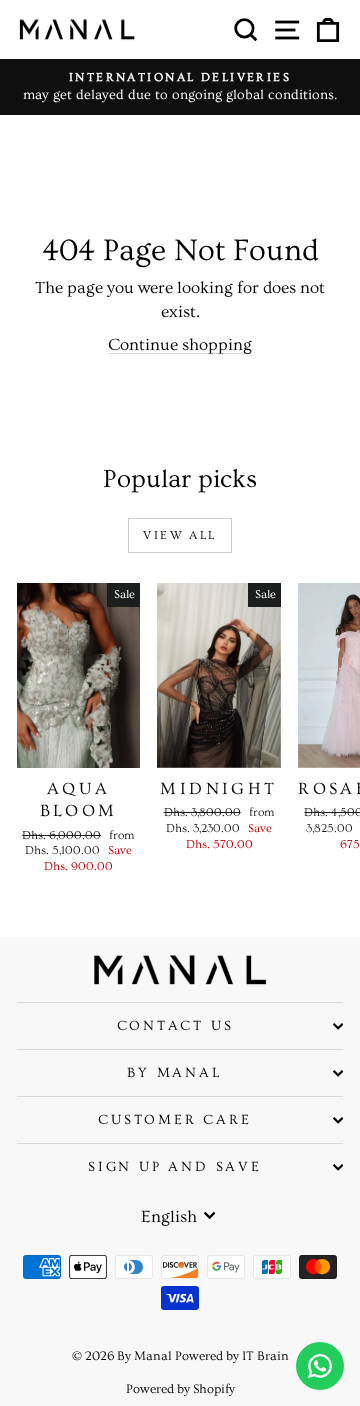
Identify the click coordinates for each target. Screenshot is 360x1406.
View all (179, 535)
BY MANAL (174, 1073)
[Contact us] (320, 1366)
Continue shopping (180, 344)
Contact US (175, 1026)
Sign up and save (175, 1167)
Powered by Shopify (180, 1389)
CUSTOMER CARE (174, 1120)
